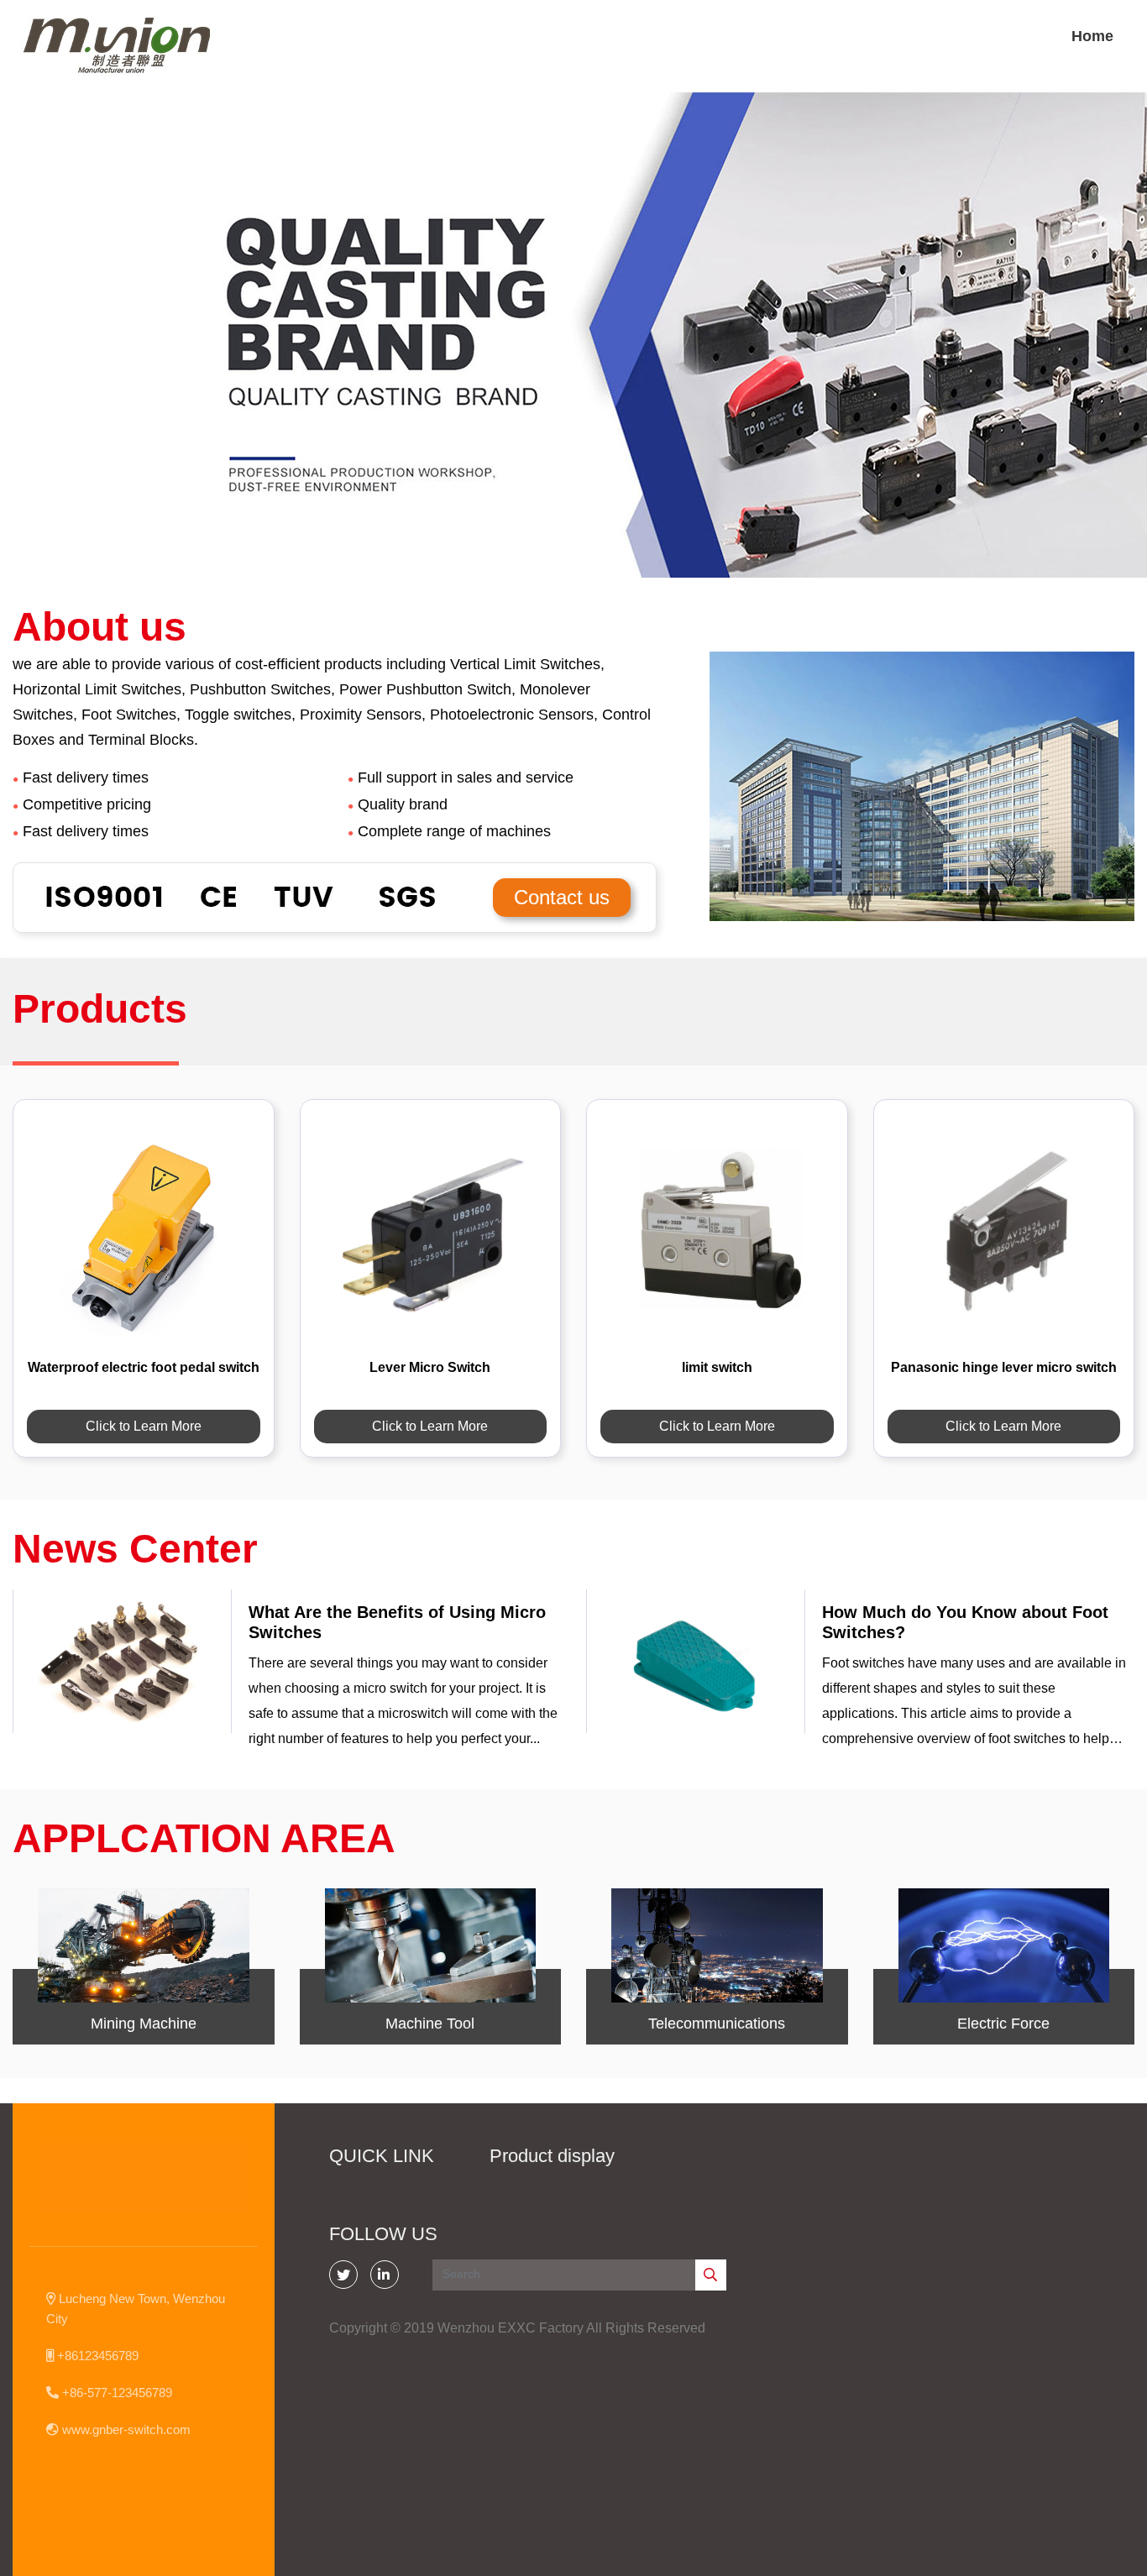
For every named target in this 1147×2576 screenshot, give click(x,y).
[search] (711, 2275)
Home (1092, 36)
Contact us (562, 897)
